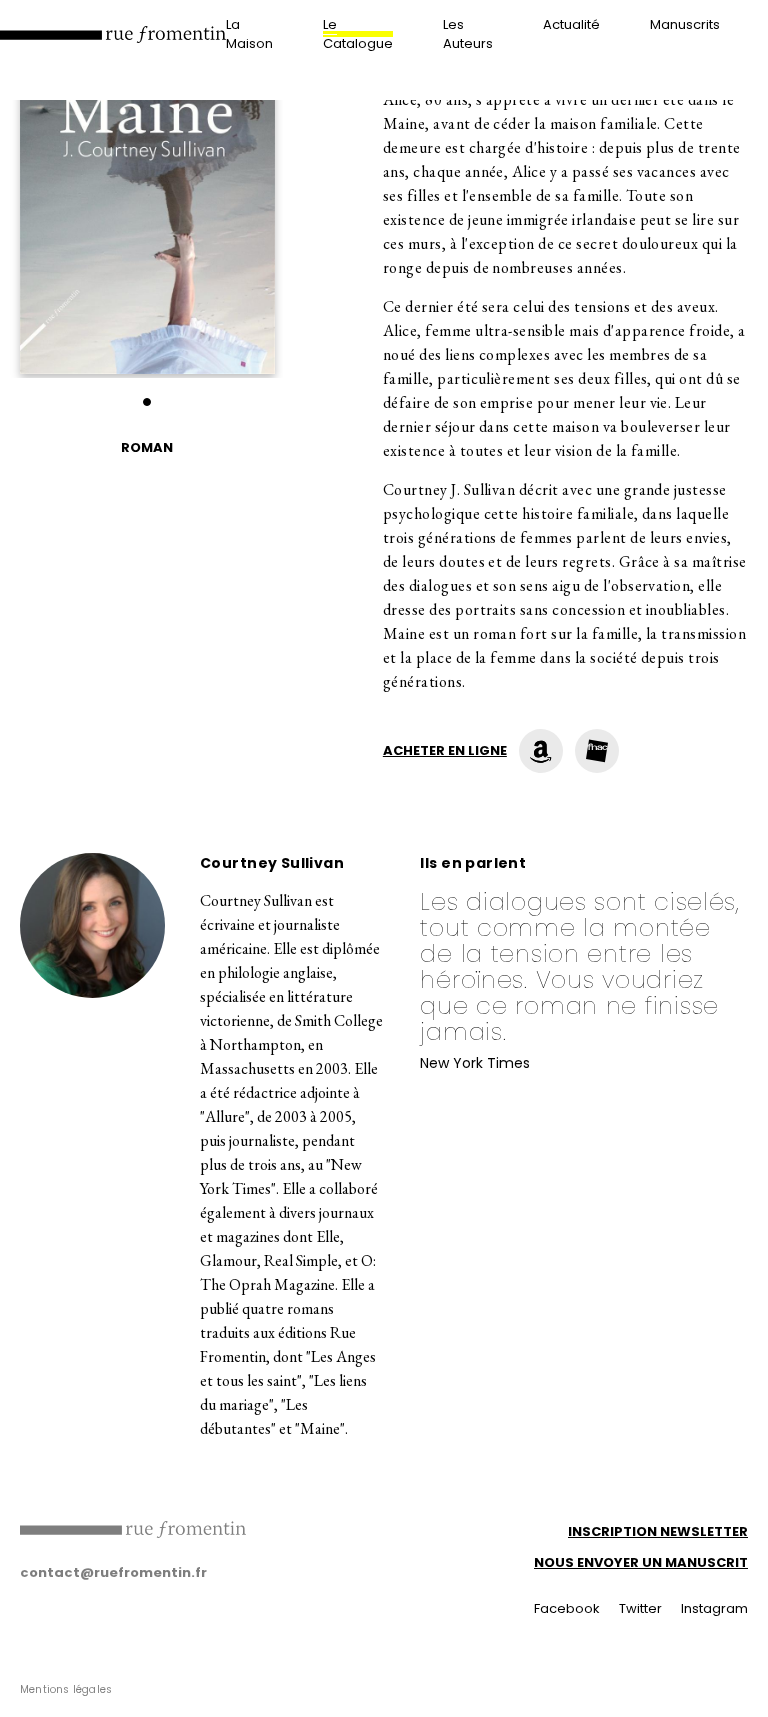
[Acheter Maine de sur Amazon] (541, 751)
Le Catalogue (358, 34)
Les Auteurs (468, 34)
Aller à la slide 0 (147, 402)
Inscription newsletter (658, 1531)
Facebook (567, 1608)
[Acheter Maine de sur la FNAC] (597, 751)
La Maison (249, 34)
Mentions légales (66, 1689)
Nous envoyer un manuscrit (641, 1562)
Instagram (714, 1608)
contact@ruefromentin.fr (113, 1572)
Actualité (571, 24)
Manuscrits (685, 24)
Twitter (640, 1608)
